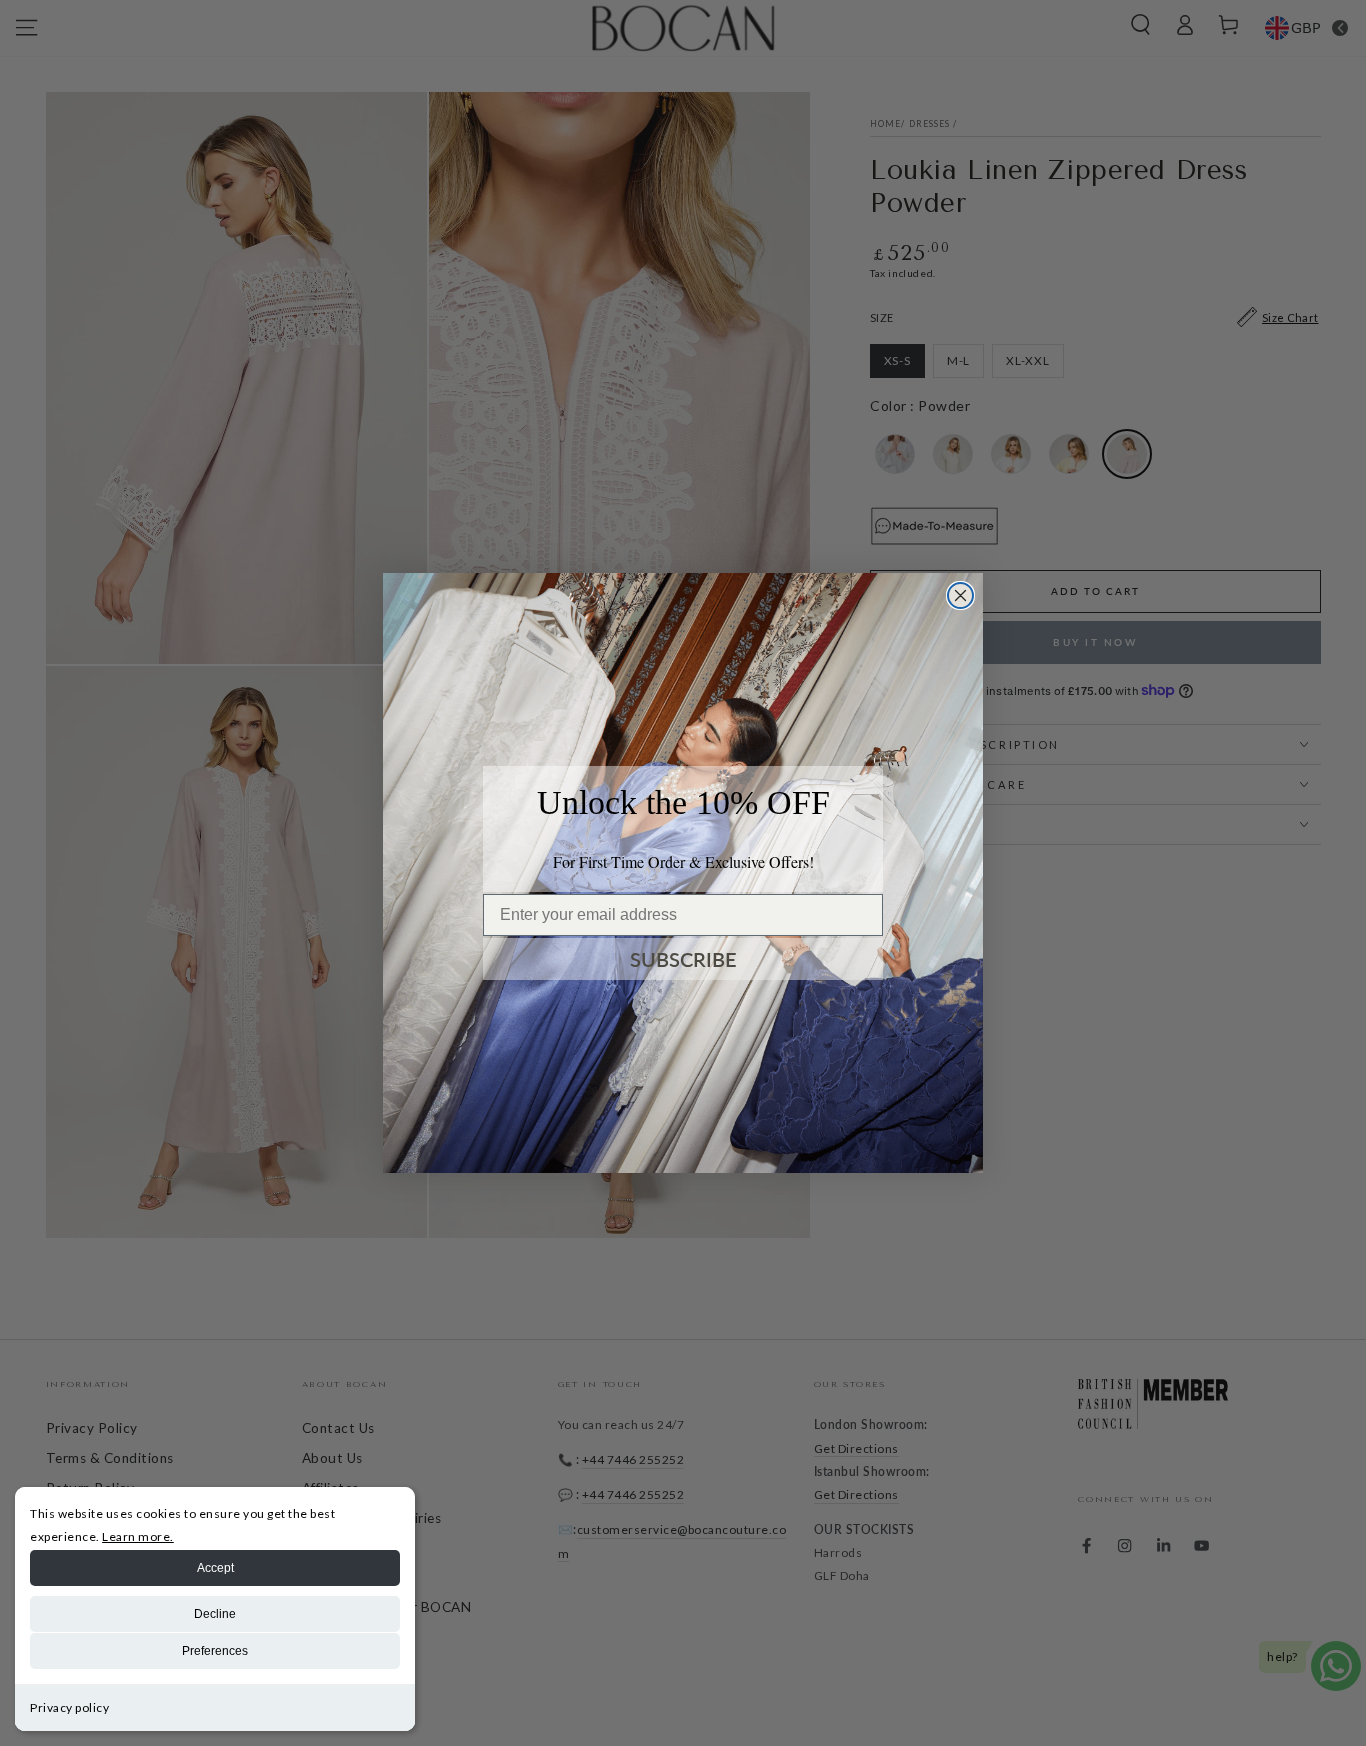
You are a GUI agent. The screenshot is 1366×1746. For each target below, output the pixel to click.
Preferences (215, 1651)
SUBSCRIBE (683, 959)
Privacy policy (69, 1707)
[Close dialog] (960, 595)
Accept (215, 1568)
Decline (215, 1614)
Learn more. (138, 1536)
